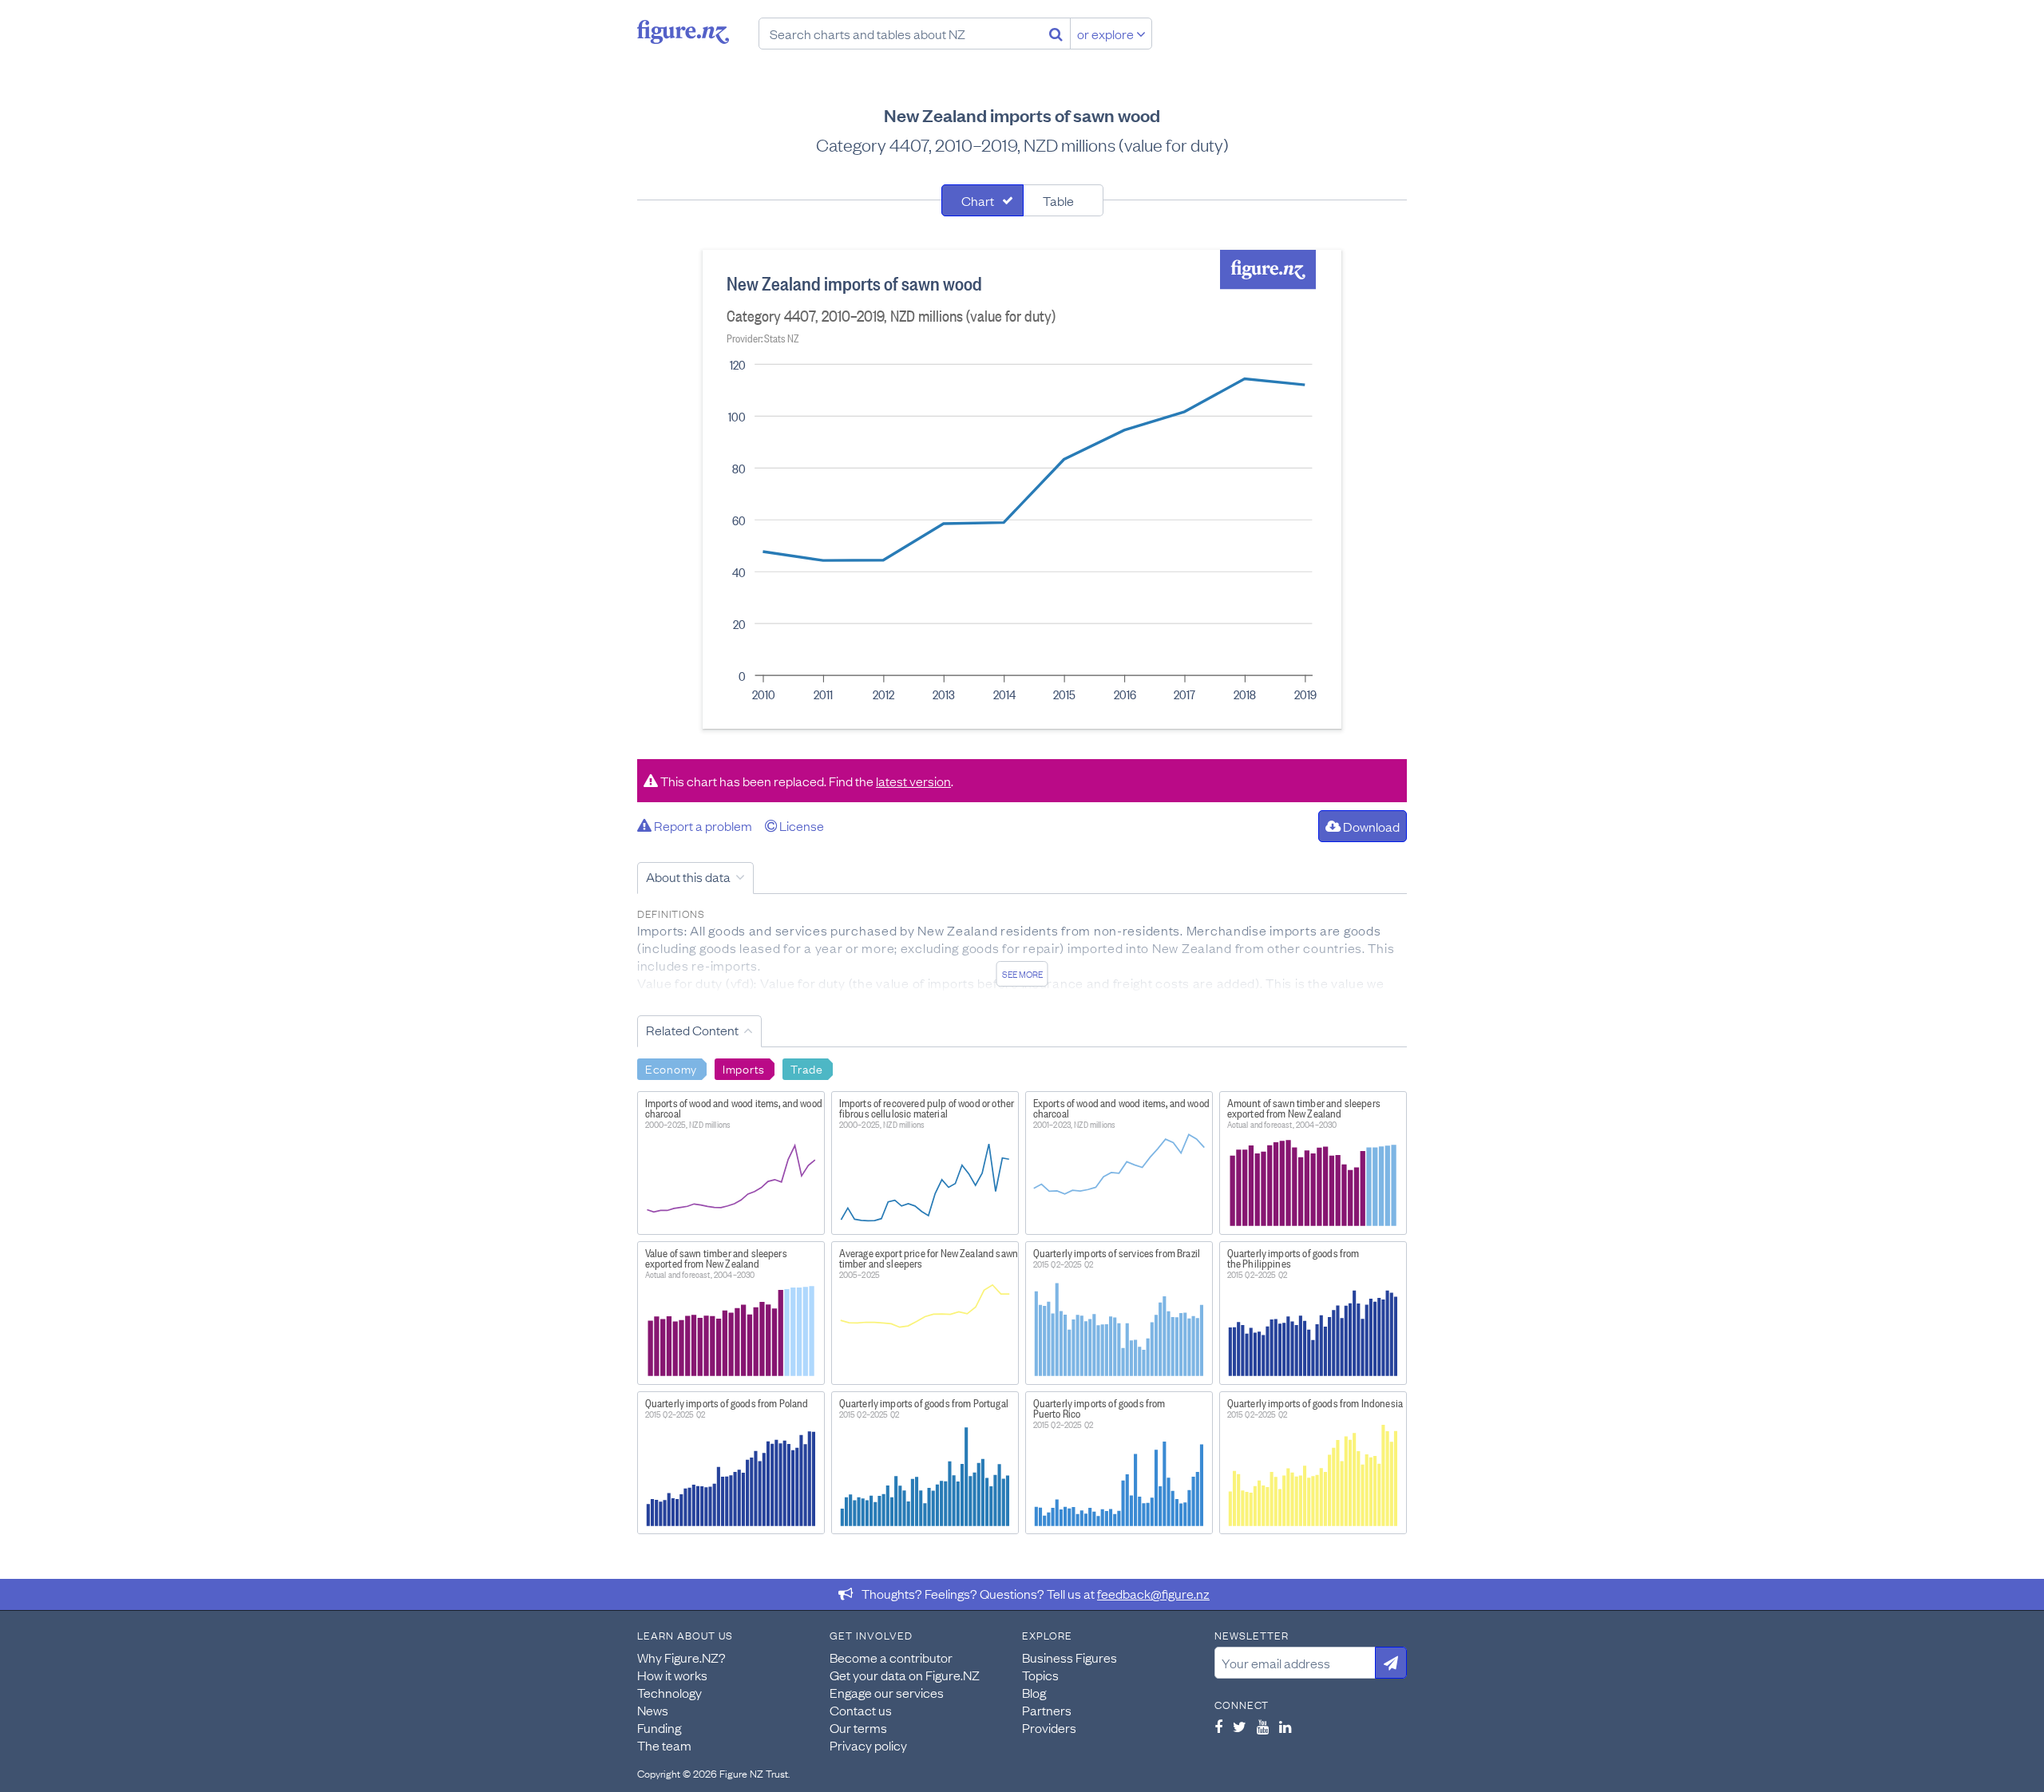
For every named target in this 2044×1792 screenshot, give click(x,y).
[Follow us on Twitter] (1240, 1727)
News (653, 1710)
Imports (744, 1068)
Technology (669, 1692)
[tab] (982, 200)
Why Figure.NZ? (681, 1657)
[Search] (1056, 34)
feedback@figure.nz (1153, 1593)
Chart (978, 200)
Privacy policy (868, 1745)
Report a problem (702, 825)
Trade (807, 1068)
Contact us (861, 1710)
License (800, 825)
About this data (688, 876)
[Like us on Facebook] (1218, 1727)
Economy (671, 1068)
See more (1022, 974)
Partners (1047, 1710)
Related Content (692, 1030)
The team (664, 1745)
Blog (1034, 1692)
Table (1058, 200)
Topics (1040, 1675)
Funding (659, 1727)
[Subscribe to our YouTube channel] (1263, 1727)
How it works (672, 1675)
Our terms (858, 1727)
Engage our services (887, 1692)
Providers (1049, 1727)
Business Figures (1070, 1657)
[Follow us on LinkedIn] (1285, 1727)
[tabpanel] (1022, 489)
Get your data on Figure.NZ (905, 1675)
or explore (1107, 34)
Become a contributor (891, 1657)
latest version (913, 781)
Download (1370, 826)
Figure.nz (683, 32)
